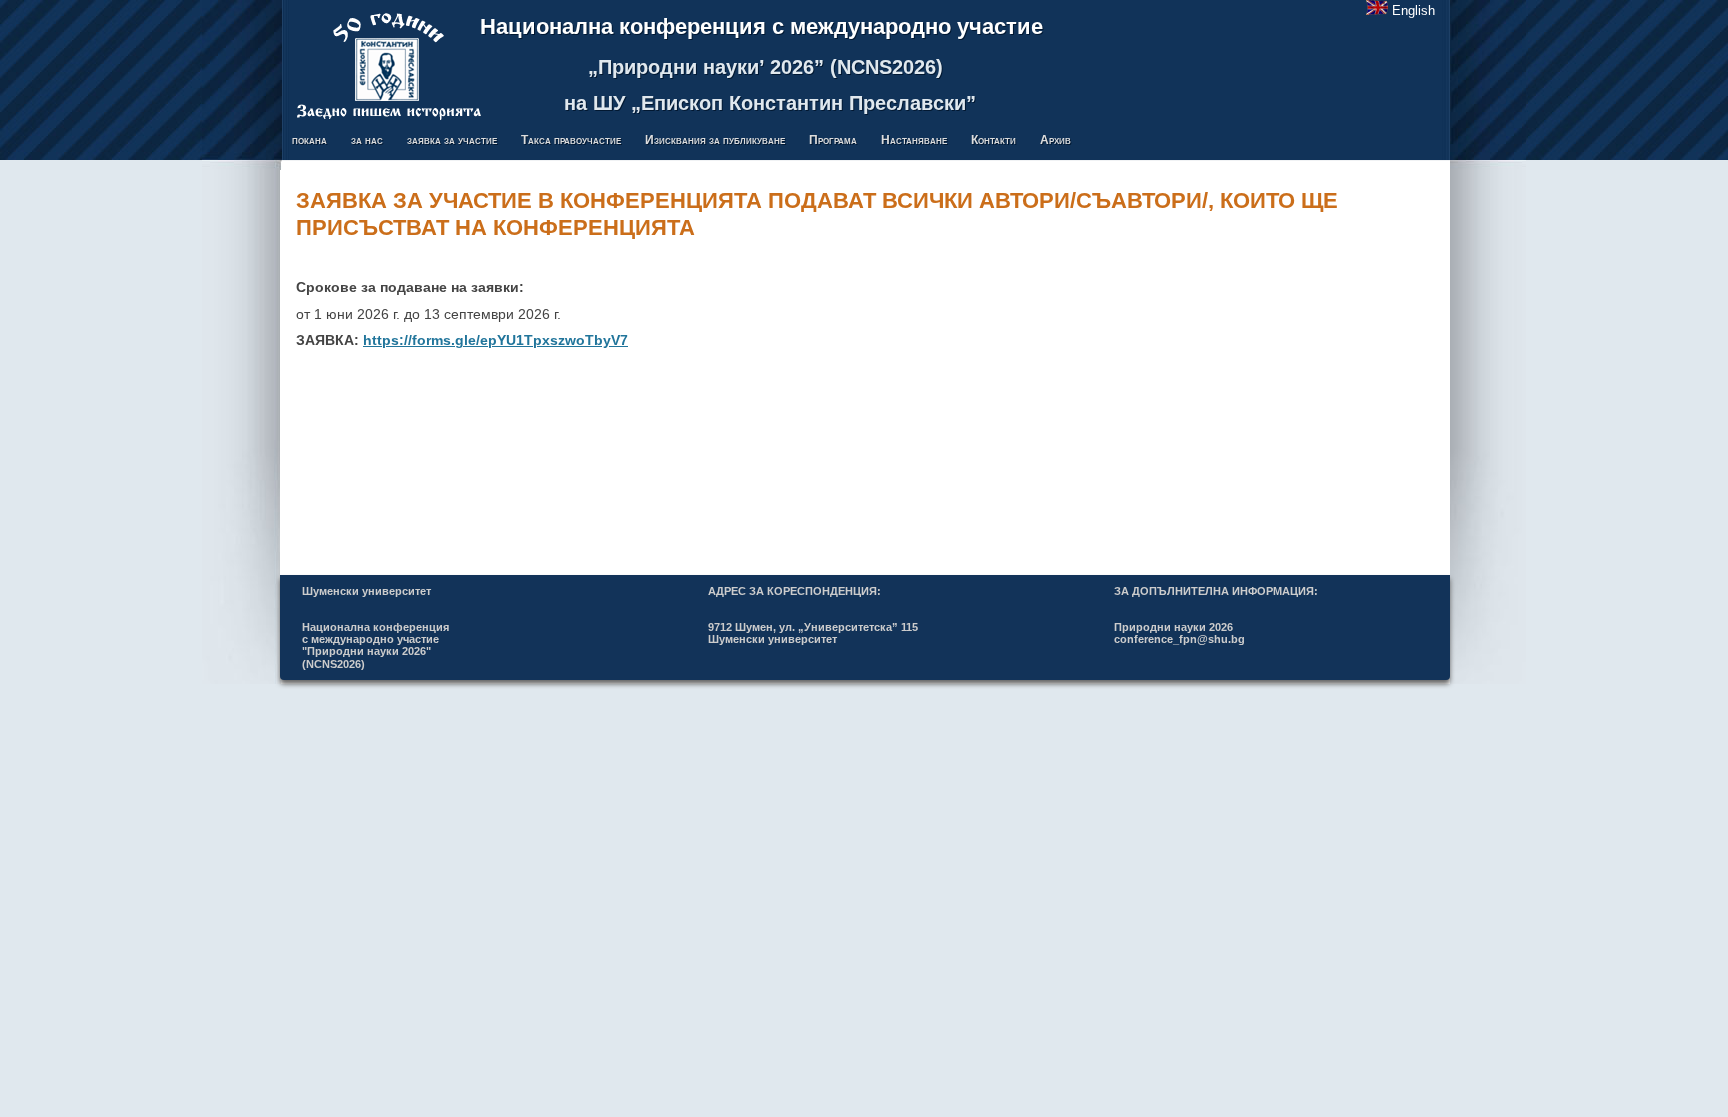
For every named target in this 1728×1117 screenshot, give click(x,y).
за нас (367, 140)
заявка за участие (452, 140)
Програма (833, 140)
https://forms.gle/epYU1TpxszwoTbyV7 (495, 340)
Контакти (993, 140)
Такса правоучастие (571, 140)
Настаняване (914, 140)
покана (309, 140)
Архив (1055, 140)
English (1413, 11)
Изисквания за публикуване (715, 140)
